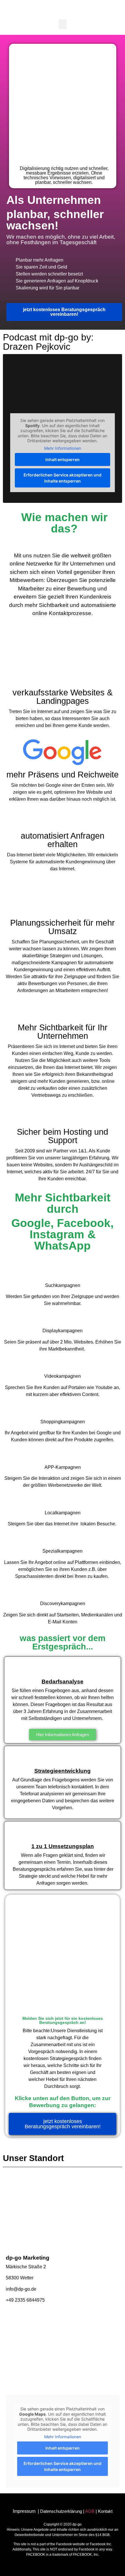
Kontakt (105, 2511)
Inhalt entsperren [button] (63, 459)
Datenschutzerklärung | (63, 2511)
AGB (90, 2511)
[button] (63, 24)
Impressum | (26, 2511)
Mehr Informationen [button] (63, 448)
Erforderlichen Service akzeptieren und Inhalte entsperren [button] (63, 478)
